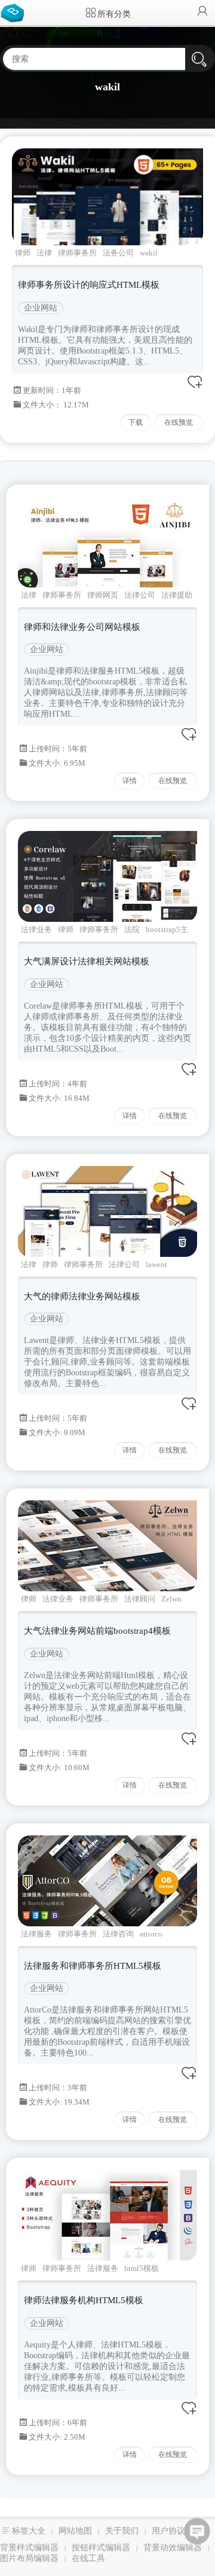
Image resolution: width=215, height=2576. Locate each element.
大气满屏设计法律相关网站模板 (87, 961)
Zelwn (171, 1599)
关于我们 (122, 2531)
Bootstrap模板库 (15, 12)
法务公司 (118, 253)
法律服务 (36, 1934)
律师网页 (103, 595)
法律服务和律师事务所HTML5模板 (93, 1966)
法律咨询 (118, 1934)
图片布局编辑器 (29, 2558)
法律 (44, 253)
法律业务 (36, 929)
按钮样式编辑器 (101, 2548)
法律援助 (177, 595)
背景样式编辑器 (29, 2548)
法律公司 (140, 595)
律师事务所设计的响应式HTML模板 (89, 285)
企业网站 (41, 308)
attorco (151, 1934)
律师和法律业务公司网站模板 (82, 627)
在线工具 (88, 2558)
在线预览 (179, 422)
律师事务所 (77, 253)
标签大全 (29, 2531)
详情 (130, 781)
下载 (136, 422)
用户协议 (168, 2531)
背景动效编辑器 (173, 2548)
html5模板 (142, 2268)
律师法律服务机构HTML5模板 (84, 2300)
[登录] (202, 12)
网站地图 (75, 2531)
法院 (132, 929)
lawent (156, 1264)
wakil (149, 253)
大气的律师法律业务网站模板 (82, 1296)
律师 (23, 253)
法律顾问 (140, 1599)
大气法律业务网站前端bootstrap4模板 (97, 1631)
